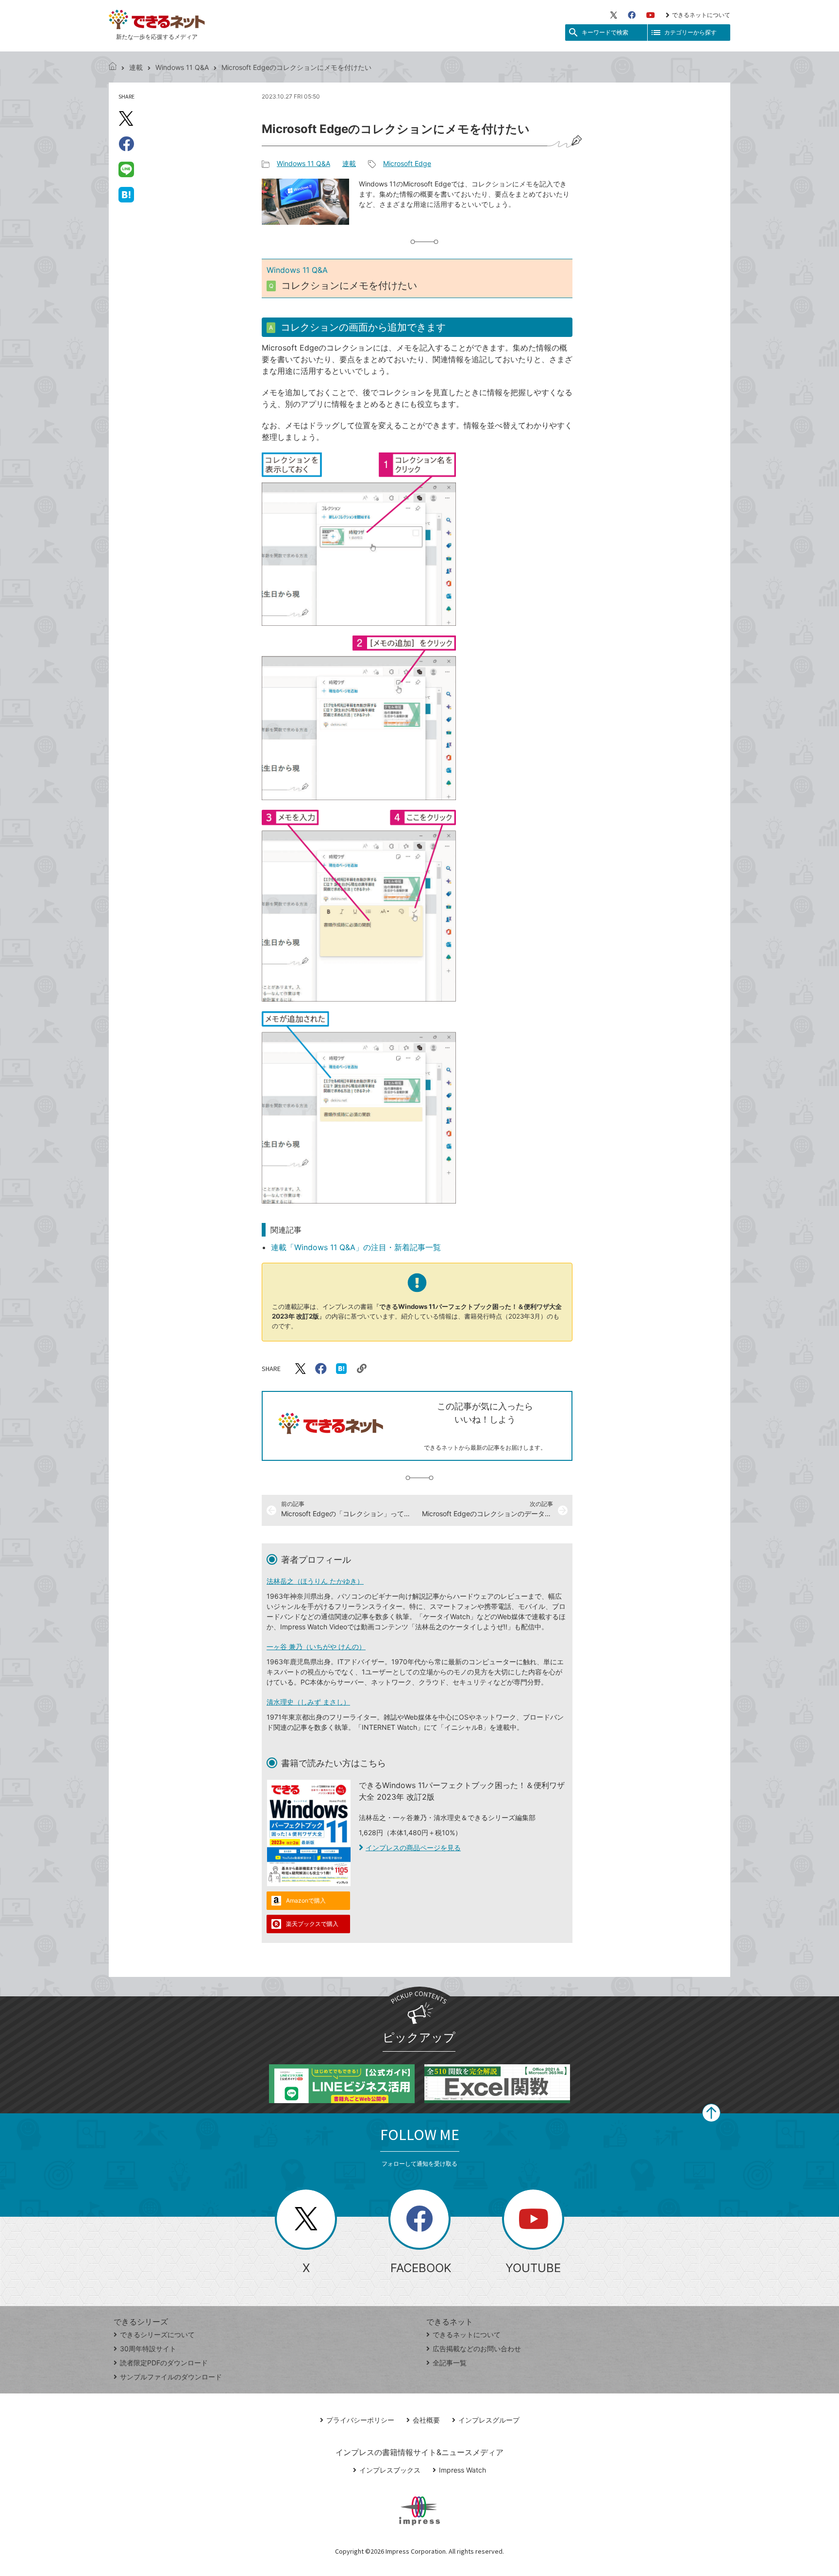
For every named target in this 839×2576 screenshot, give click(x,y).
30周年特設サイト (148, 2349)
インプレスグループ (489, 2420)
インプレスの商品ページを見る (413, 1848)
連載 (136, 67)
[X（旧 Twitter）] (614, 15)
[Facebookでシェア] (126, 144)
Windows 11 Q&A (182, 67)
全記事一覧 (450, 2363)
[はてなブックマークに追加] (126, 194)
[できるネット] (113, 67)
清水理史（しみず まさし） (308, 1702)
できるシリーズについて (157, 2334)
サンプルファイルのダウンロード (171, 2377)
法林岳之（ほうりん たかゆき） (315, 1581)
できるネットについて (701, 15)
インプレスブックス (390, 2470)
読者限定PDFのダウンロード (164, 2363)
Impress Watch (462, 2470)
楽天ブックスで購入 (312, 1924)
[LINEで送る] (126, 169)
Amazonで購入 (306, 1900)
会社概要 (426, 2420)
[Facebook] (632, 15)
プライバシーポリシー (360, 2420)
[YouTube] (651, 15)
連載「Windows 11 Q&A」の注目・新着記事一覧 (356, 1247)
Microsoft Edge (407, 163)
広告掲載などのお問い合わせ (477, 2349)
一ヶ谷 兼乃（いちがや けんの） (316, 1647)
